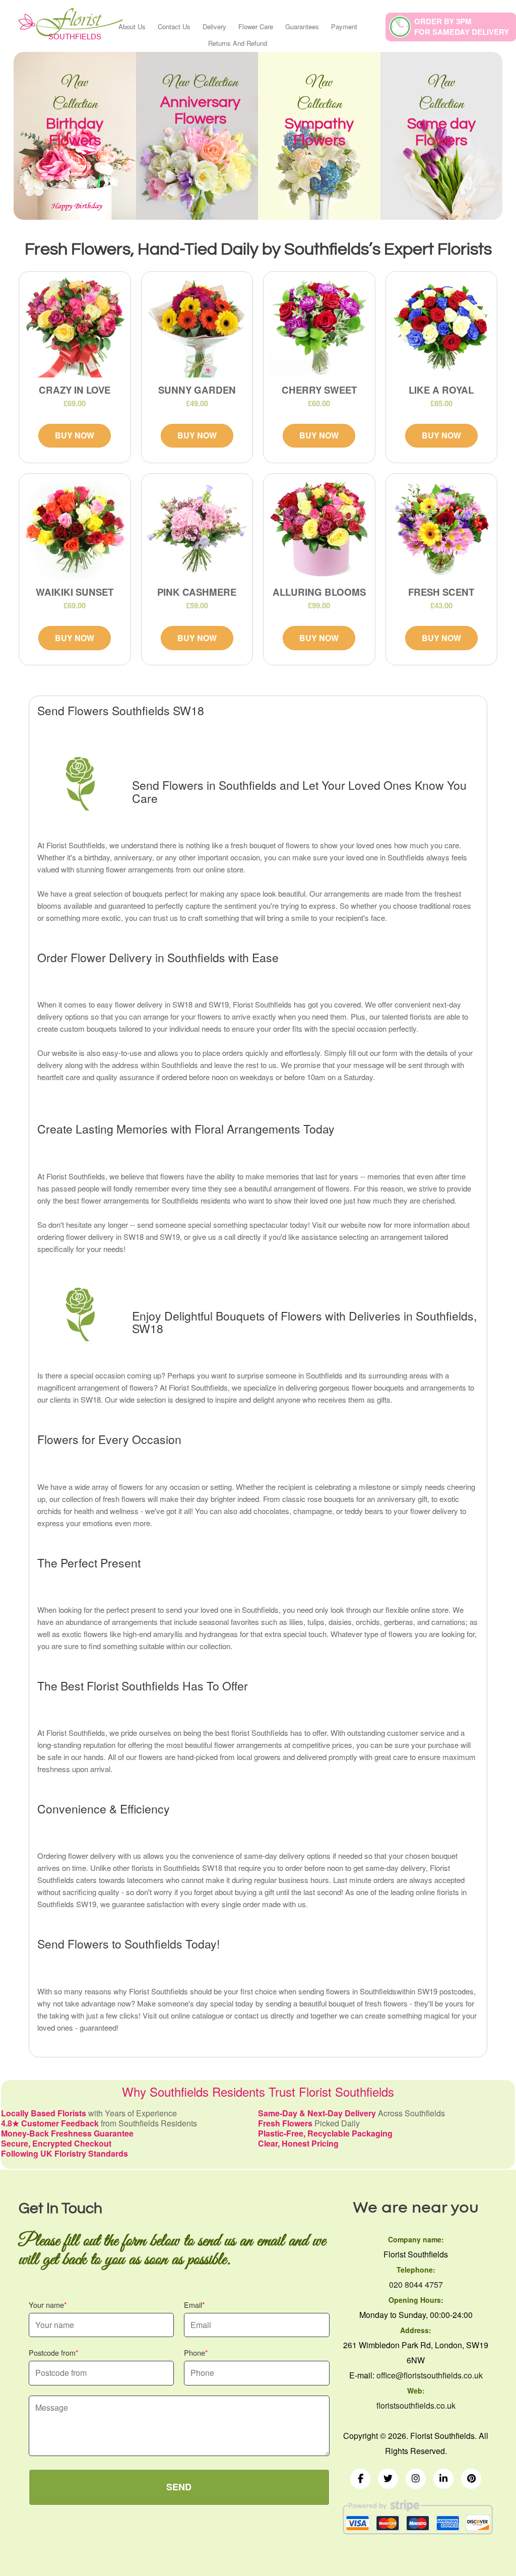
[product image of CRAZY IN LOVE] (75, 327)
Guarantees (302, 26)
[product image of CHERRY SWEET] (319, 327)
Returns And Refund (238, 43)
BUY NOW (75, 435)
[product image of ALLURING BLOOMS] (319, 529)
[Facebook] (360, 2479)
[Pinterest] (471, 2479)
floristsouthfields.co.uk (416, 2405)
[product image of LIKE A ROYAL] (442, 327)
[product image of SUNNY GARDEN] (197, 327)
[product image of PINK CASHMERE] (197, 529)
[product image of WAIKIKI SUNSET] (75, 529)
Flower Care (256, 26)
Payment (344, 26)
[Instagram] (416, 2479)
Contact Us (174, 26)
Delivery (214, 26)
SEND (179, 2487)
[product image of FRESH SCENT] (442, 529)
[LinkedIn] (443, 2479)
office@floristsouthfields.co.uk (430, 2375)
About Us (132, 26)
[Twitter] (388, 2479)
